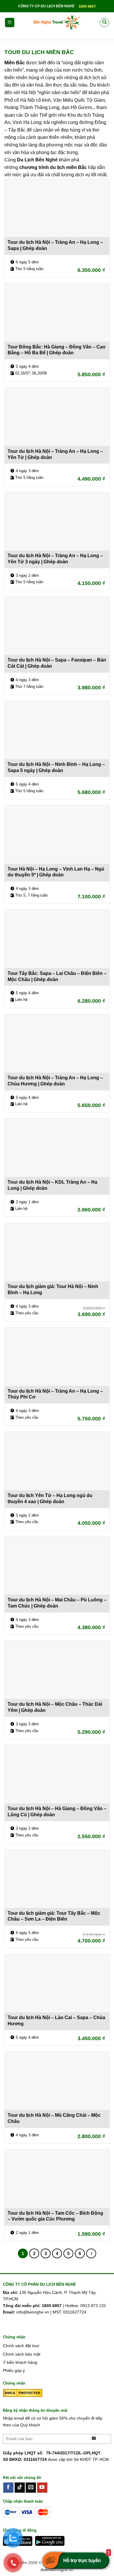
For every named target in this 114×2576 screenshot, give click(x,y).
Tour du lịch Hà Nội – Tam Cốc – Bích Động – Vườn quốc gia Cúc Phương (55, 2216)
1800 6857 (87, 6)
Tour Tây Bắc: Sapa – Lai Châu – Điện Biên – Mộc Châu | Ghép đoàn (57, 976)
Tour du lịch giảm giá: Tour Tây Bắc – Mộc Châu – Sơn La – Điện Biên (54, 1916)
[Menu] (10, 23)
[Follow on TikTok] (20, 2488)
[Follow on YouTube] (42, 2488)
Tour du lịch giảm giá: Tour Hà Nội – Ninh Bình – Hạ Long (53, 1289)
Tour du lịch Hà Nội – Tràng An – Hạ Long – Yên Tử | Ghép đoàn (55, 454)
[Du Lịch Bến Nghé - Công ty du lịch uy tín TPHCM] (57, 23)
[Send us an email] (31, 2488)
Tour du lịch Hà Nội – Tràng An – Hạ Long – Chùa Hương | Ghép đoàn (55, 1081)
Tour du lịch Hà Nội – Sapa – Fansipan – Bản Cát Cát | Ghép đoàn (57, 663)
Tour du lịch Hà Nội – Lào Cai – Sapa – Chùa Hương (56, 2021)
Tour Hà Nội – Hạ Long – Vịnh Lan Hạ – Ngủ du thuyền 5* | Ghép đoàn (56, 872)
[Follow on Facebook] (8, 2488)
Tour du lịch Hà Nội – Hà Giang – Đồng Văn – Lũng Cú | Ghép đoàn (57, 1812)
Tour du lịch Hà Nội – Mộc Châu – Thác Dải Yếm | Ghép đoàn (55, 1707)
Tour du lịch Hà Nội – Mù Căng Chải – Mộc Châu (54, 2118)
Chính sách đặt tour (21, 2346)
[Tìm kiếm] (104, 23)
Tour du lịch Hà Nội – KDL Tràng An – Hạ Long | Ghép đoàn (52, 1185)
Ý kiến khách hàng (20, 2362)
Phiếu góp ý (14, 2370)
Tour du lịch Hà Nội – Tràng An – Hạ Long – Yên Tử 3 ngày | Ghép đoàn (55, 559)
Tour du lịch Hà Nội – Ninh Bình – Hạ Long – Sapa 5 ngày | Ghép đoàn (56, 767)
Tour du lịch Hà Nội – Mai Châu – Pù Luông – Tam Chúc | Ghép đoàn (57, 1603)
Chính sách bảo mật (22, 2354)
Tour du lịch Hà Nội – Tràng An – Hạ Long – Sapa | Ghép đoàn (55, 245)
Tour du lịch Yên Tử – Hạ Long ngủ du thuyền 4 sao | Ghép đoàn (50, 1498)
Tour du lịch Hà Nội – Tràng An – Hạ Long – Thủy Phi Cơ (55, 1394)
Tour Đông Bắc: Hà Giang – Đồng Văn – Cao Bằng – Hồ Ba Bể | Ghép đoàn (57, 350)
